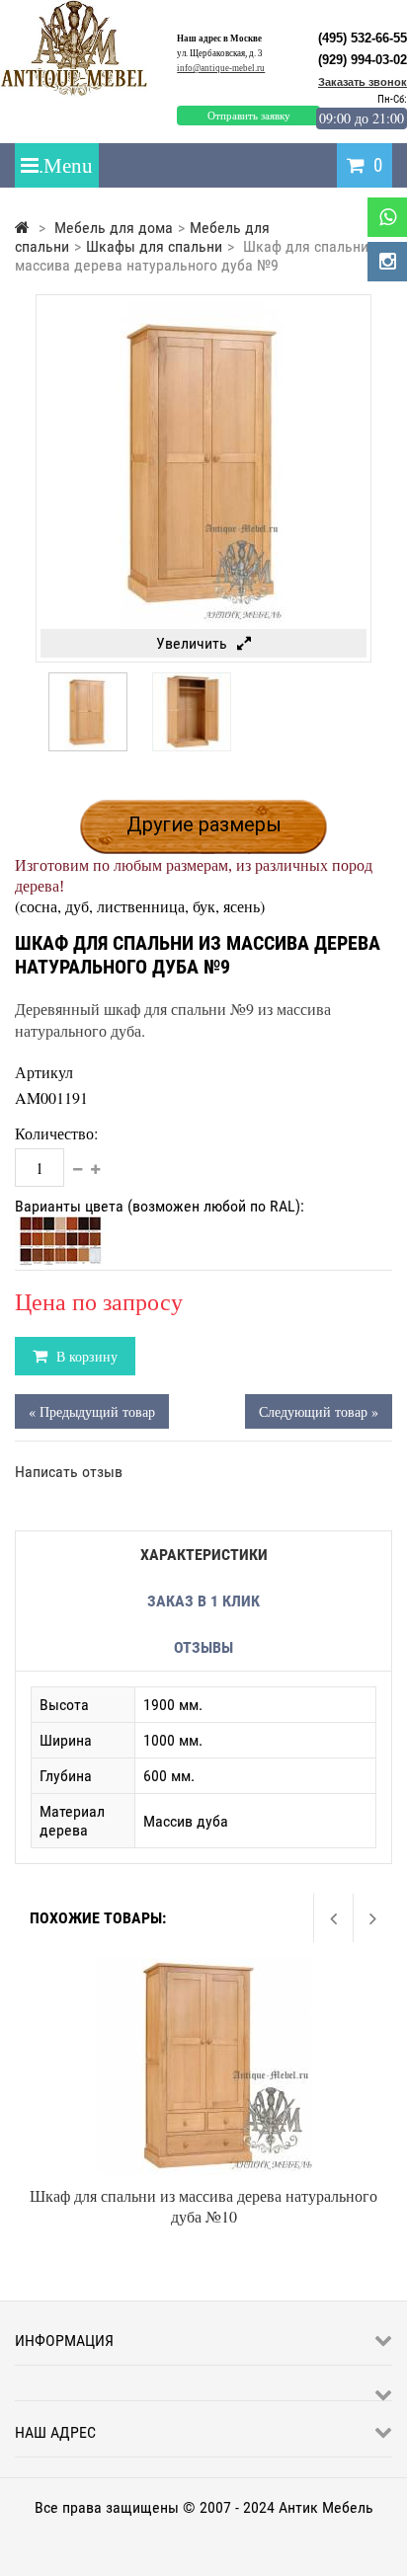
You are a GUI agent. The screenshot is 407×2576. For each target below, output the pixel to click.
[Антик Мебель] (81, 92)
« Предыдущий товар (92, 1411)
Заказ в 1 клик (203, 1601)
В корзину (85, 1356)
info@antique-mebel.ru (221, 68)
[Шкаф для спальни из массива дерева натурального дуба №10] (203, 1967)
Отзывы (203, 1647)
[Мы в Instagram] (387, 262)
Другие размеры (204, 824)
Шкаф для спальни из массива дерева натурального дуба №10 (203, 2206)
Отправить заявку (249, 116)
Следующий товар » (319, 1411)
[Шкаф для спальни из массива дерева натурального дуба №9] (88, 746)
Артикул (44, 1072)
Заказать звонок (363, 82)
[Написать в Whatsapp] (387, 217)
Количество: (56, 1133)
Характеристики (204, 1555)
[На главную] (22, 228)
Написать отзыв (69, 1472)
